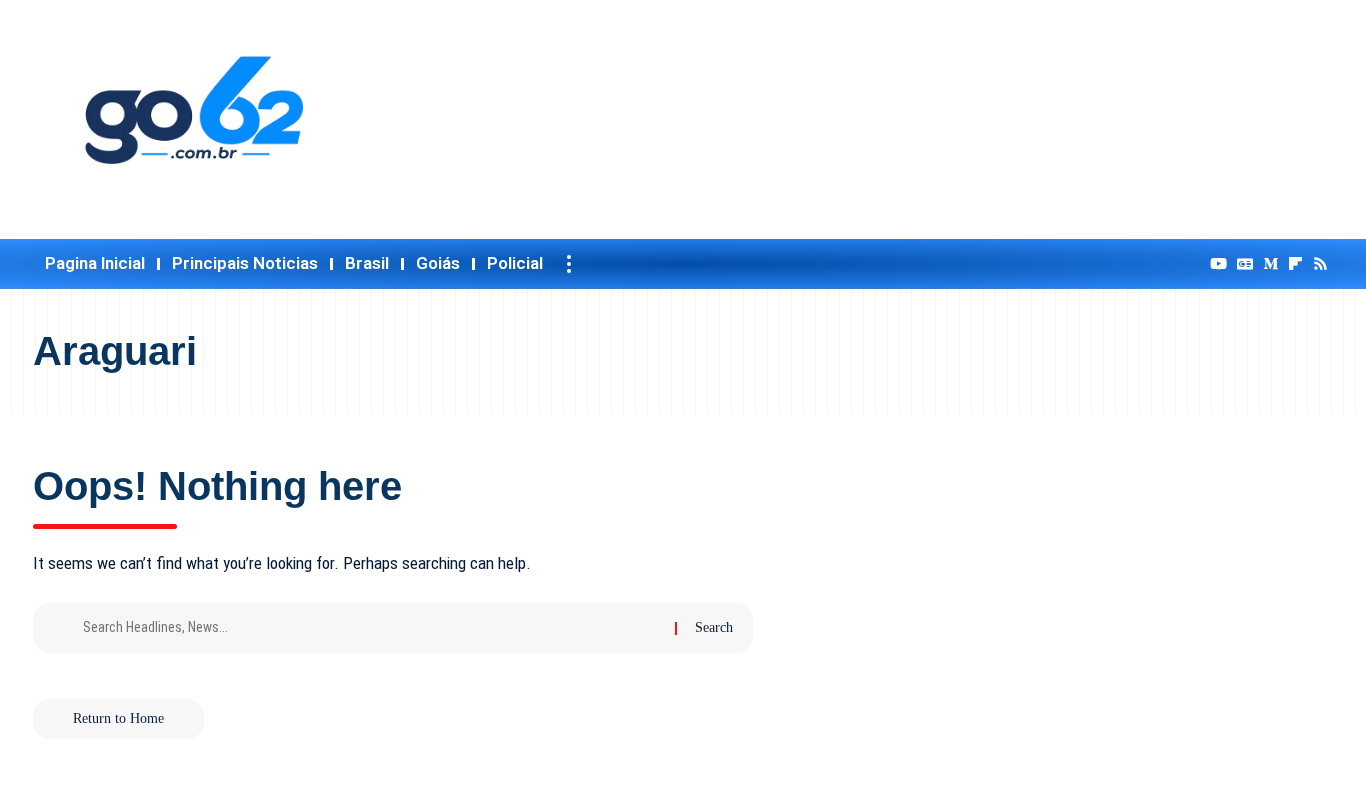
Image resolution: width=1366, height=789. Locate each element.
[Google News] (1245, 264)
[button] (569, 264)
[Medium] (1270, 264)
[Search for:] (371, 628)
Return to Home (118, 718)
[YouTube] (1218, 264)
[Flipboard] (1295, 264)
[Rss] (1320, 264)
